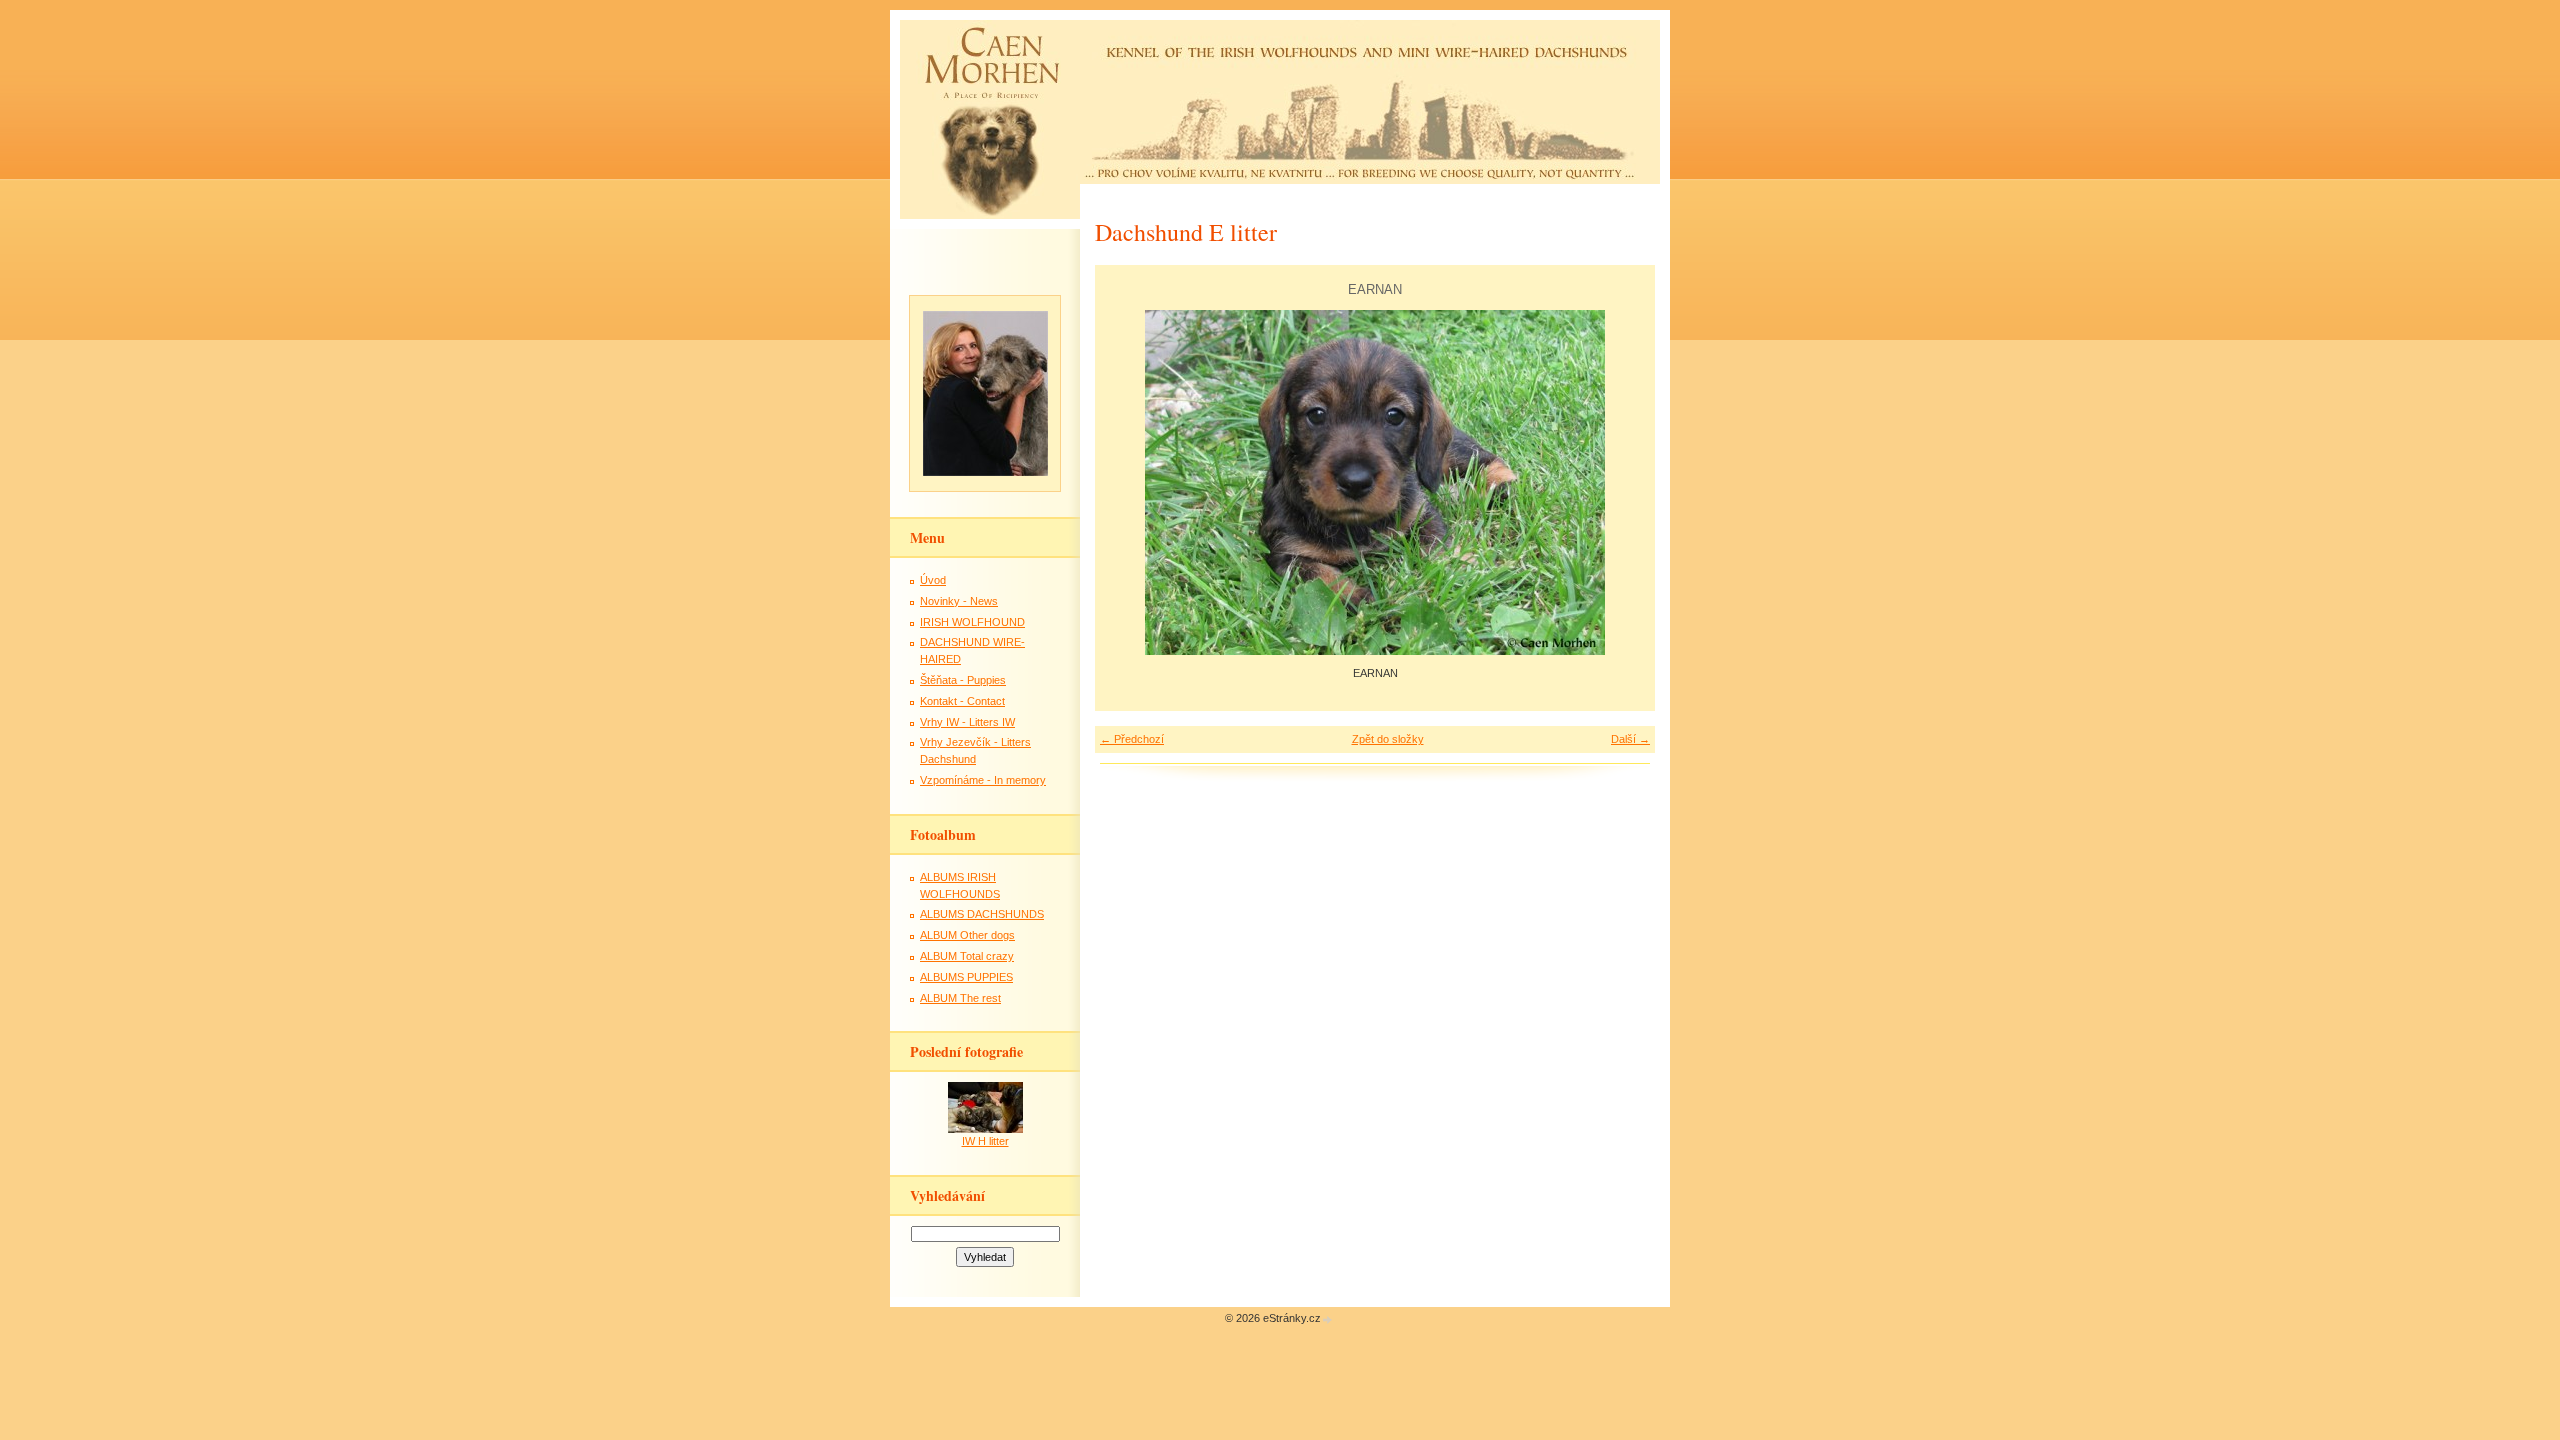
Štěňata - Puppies (963, 680)
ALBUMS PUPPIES (966, 977)
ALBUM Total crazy (967, 956)
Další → (1630, 739)
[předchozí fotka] (1127, 482)
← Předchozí (1132, 739)
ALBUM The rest (960, 998)
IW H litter (985, 1141)
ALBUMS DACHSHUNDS (982, 914)
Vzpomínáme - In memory (983, 780)
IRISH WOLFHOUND (972, 622)
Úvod (933, 580)
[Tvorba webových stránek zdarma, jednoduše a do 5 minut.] (1328, 1319)
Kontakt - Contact (962, 701)
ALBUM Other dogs (967, 935)
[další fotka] (1622, 482)
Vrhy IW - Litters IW (967, 722)
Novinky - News (959, 601)
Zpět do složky (1388, 739)
